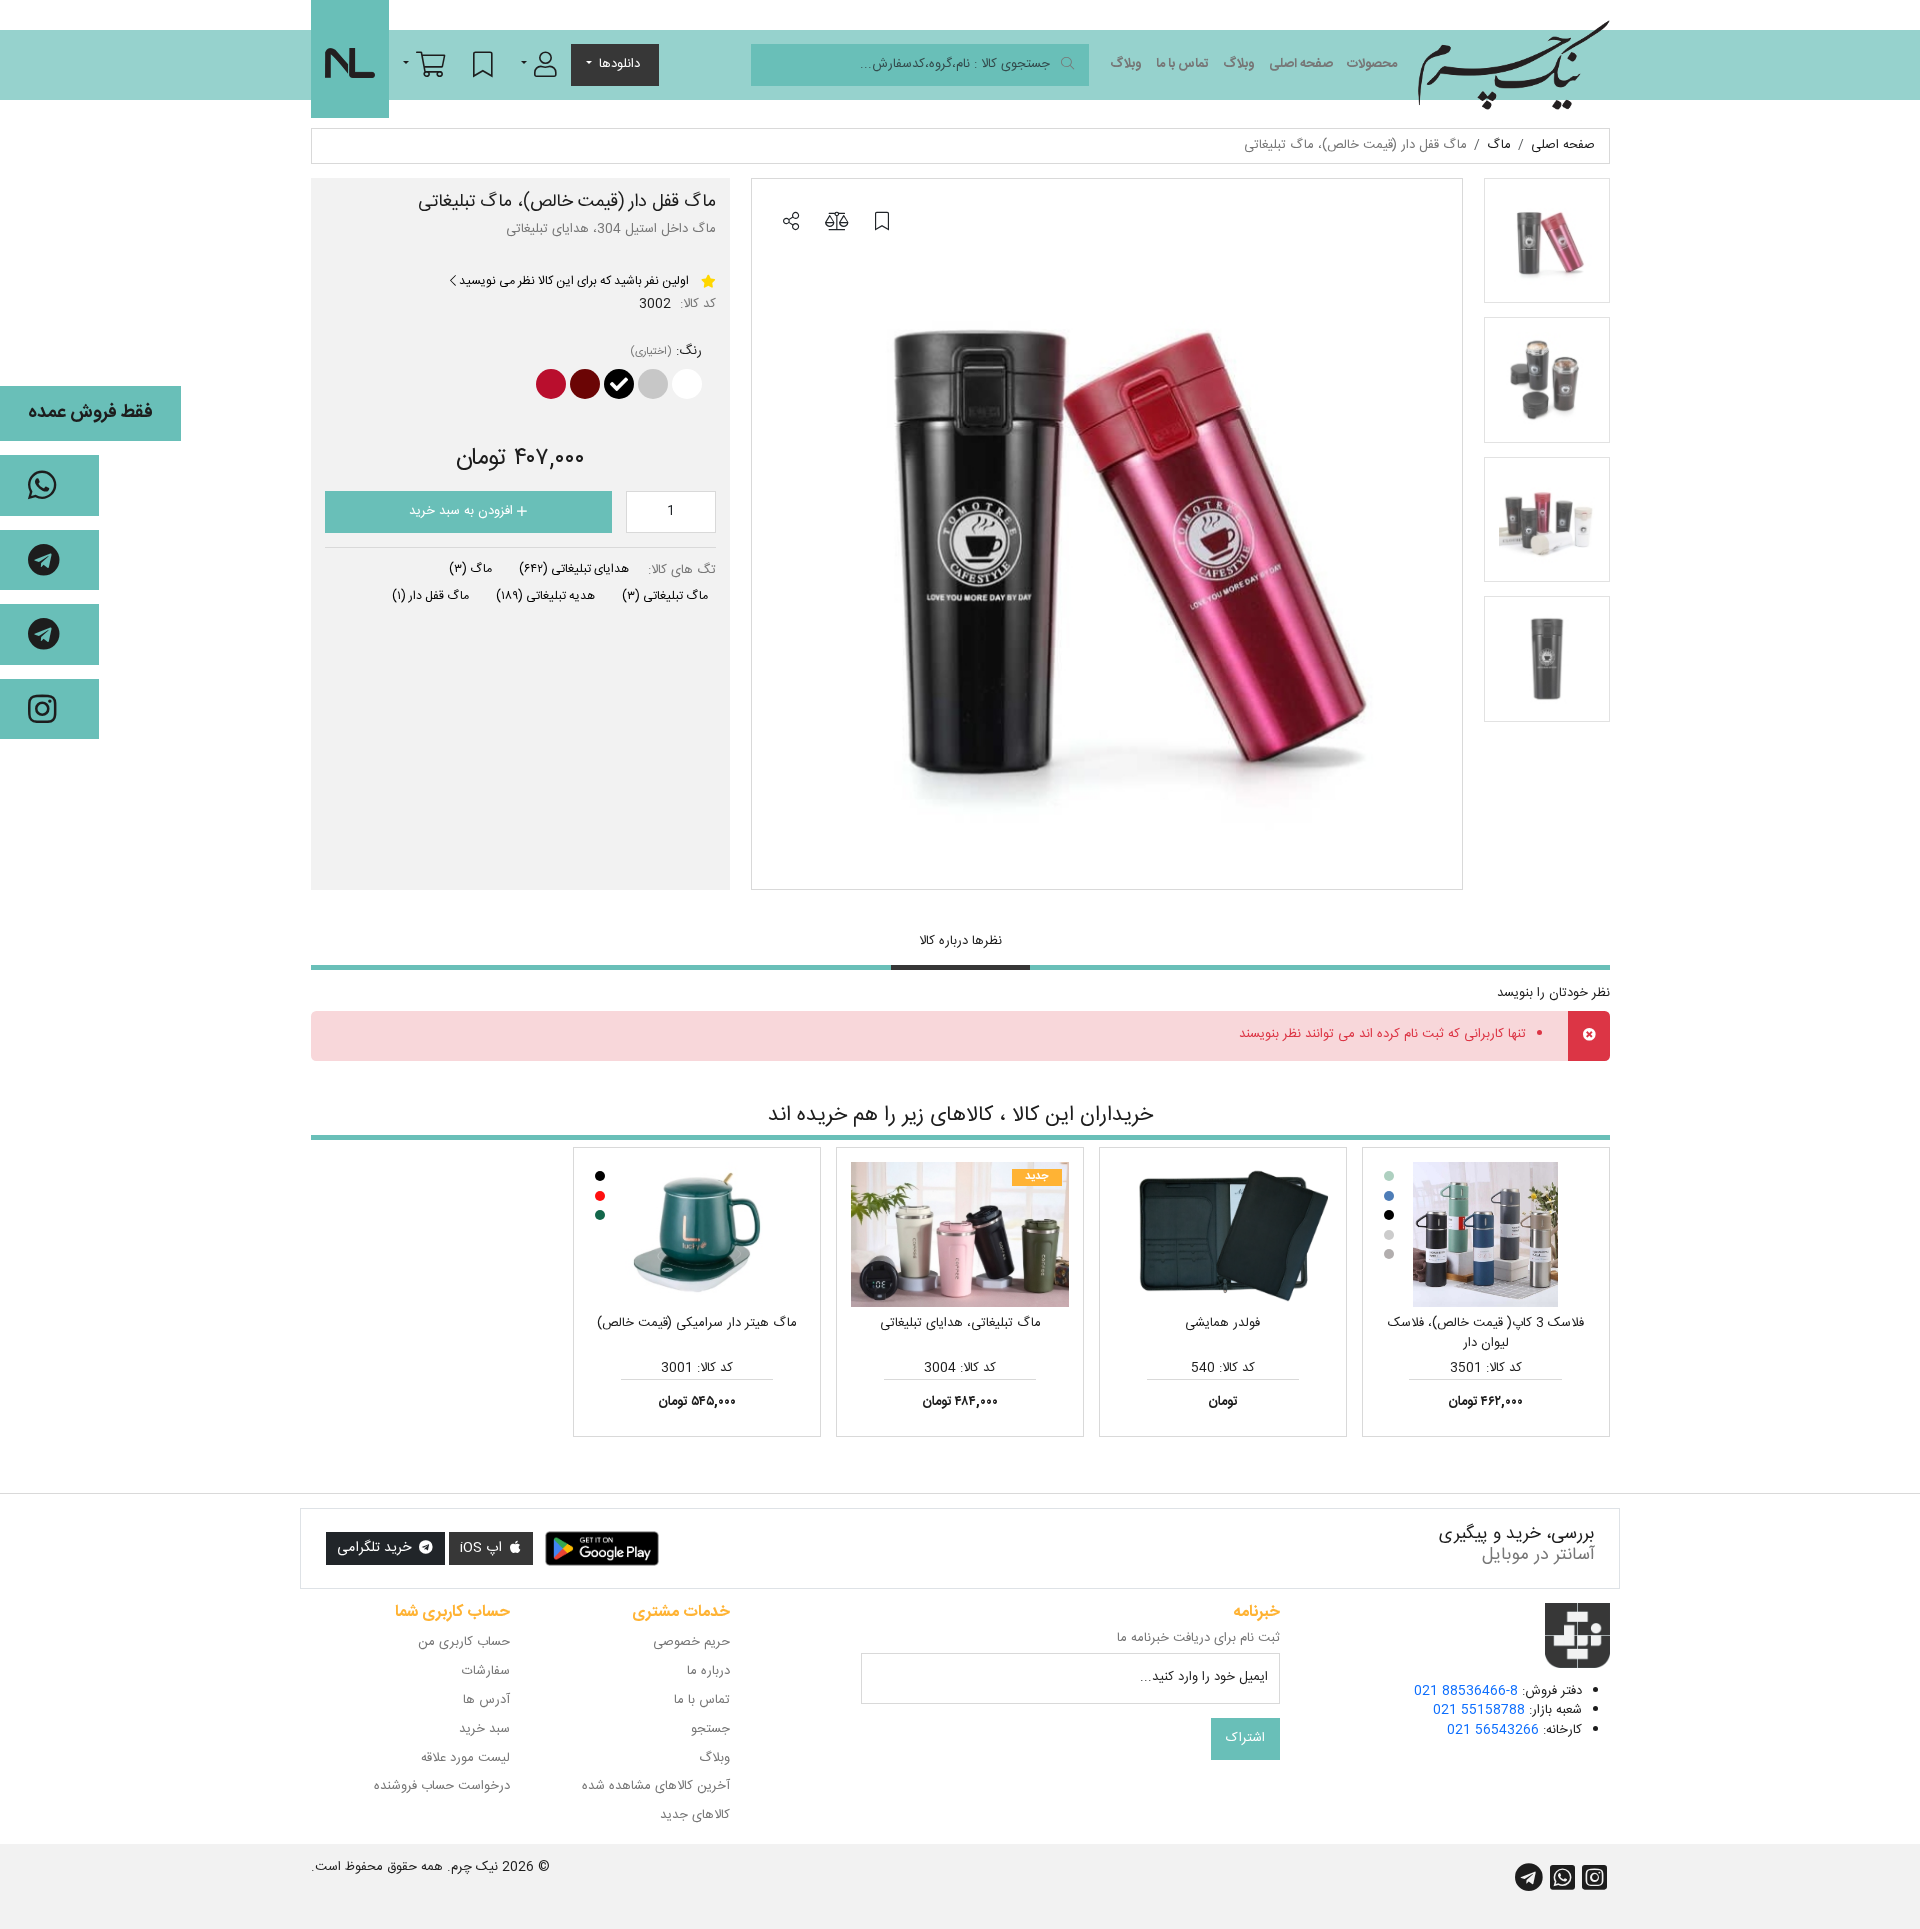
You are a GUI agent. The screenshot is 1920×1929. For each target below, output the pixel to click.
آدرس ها (486, 1700)
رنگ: (689, 352)
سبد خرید (484, 1729)
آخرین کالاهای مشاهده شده (656, 1786)
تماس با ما (1182, 64)
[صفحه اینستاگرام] (49, 709)
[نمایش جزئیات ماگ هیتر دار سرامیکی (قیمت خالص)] (697, 1235)
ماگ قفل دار (430, 596)
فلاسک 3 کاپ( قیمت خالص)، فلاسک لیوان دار (1486, 1333)
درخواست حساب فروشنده (442, 1786)
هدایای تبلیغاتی (574, 569)
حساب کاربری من (464, 1642)
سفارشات (486, 1671)
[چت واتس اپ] (49, 485)
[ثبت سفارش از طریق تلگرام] (49, 634)
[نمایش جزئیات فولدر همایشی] (1223, 1235)
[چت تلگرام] (49, 560)
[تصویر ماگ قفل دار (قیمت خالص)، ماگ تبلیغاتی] (1107, 534)
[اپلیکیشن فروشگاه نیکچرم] (602, 1549)
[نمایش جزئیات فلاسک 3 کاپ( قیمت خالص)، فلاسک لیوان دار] (1486, 1235)
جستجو (710, 1729)
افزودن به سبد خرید (463, 511)
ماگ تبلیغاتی (665, 596)
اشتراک (1245, 1738)
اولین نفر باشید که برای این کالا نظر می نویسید (572, 281)
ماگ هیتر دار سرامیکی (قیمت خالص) (697, 1323)
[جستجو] (1067, 65)
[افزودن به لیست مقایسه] (836, 223)
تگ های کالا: (682, 571)
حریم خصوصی (691, 1642)
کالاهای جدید (695, 1815)
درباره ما (708, 1671)
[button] (539, 64)
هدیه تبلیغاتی (545, 596)
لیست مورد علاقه (465, 1758)
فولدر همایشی (1222, 1323)
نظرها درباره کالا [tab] (960, 941)
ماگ (470, 569)
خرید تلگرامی (376, 1548)
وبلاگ (1239, 64)
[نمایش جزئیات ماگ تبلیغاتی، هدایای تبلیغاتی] (960, 1235)
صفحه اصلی (1301, 64)
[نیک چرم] (1513, 65)
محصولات (1372, 64)
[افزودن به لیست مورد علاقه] (882, 223)
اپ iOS (483, 1548)
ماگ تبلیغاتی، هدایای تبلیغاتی (960, 1323)
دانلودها (619, 64)
